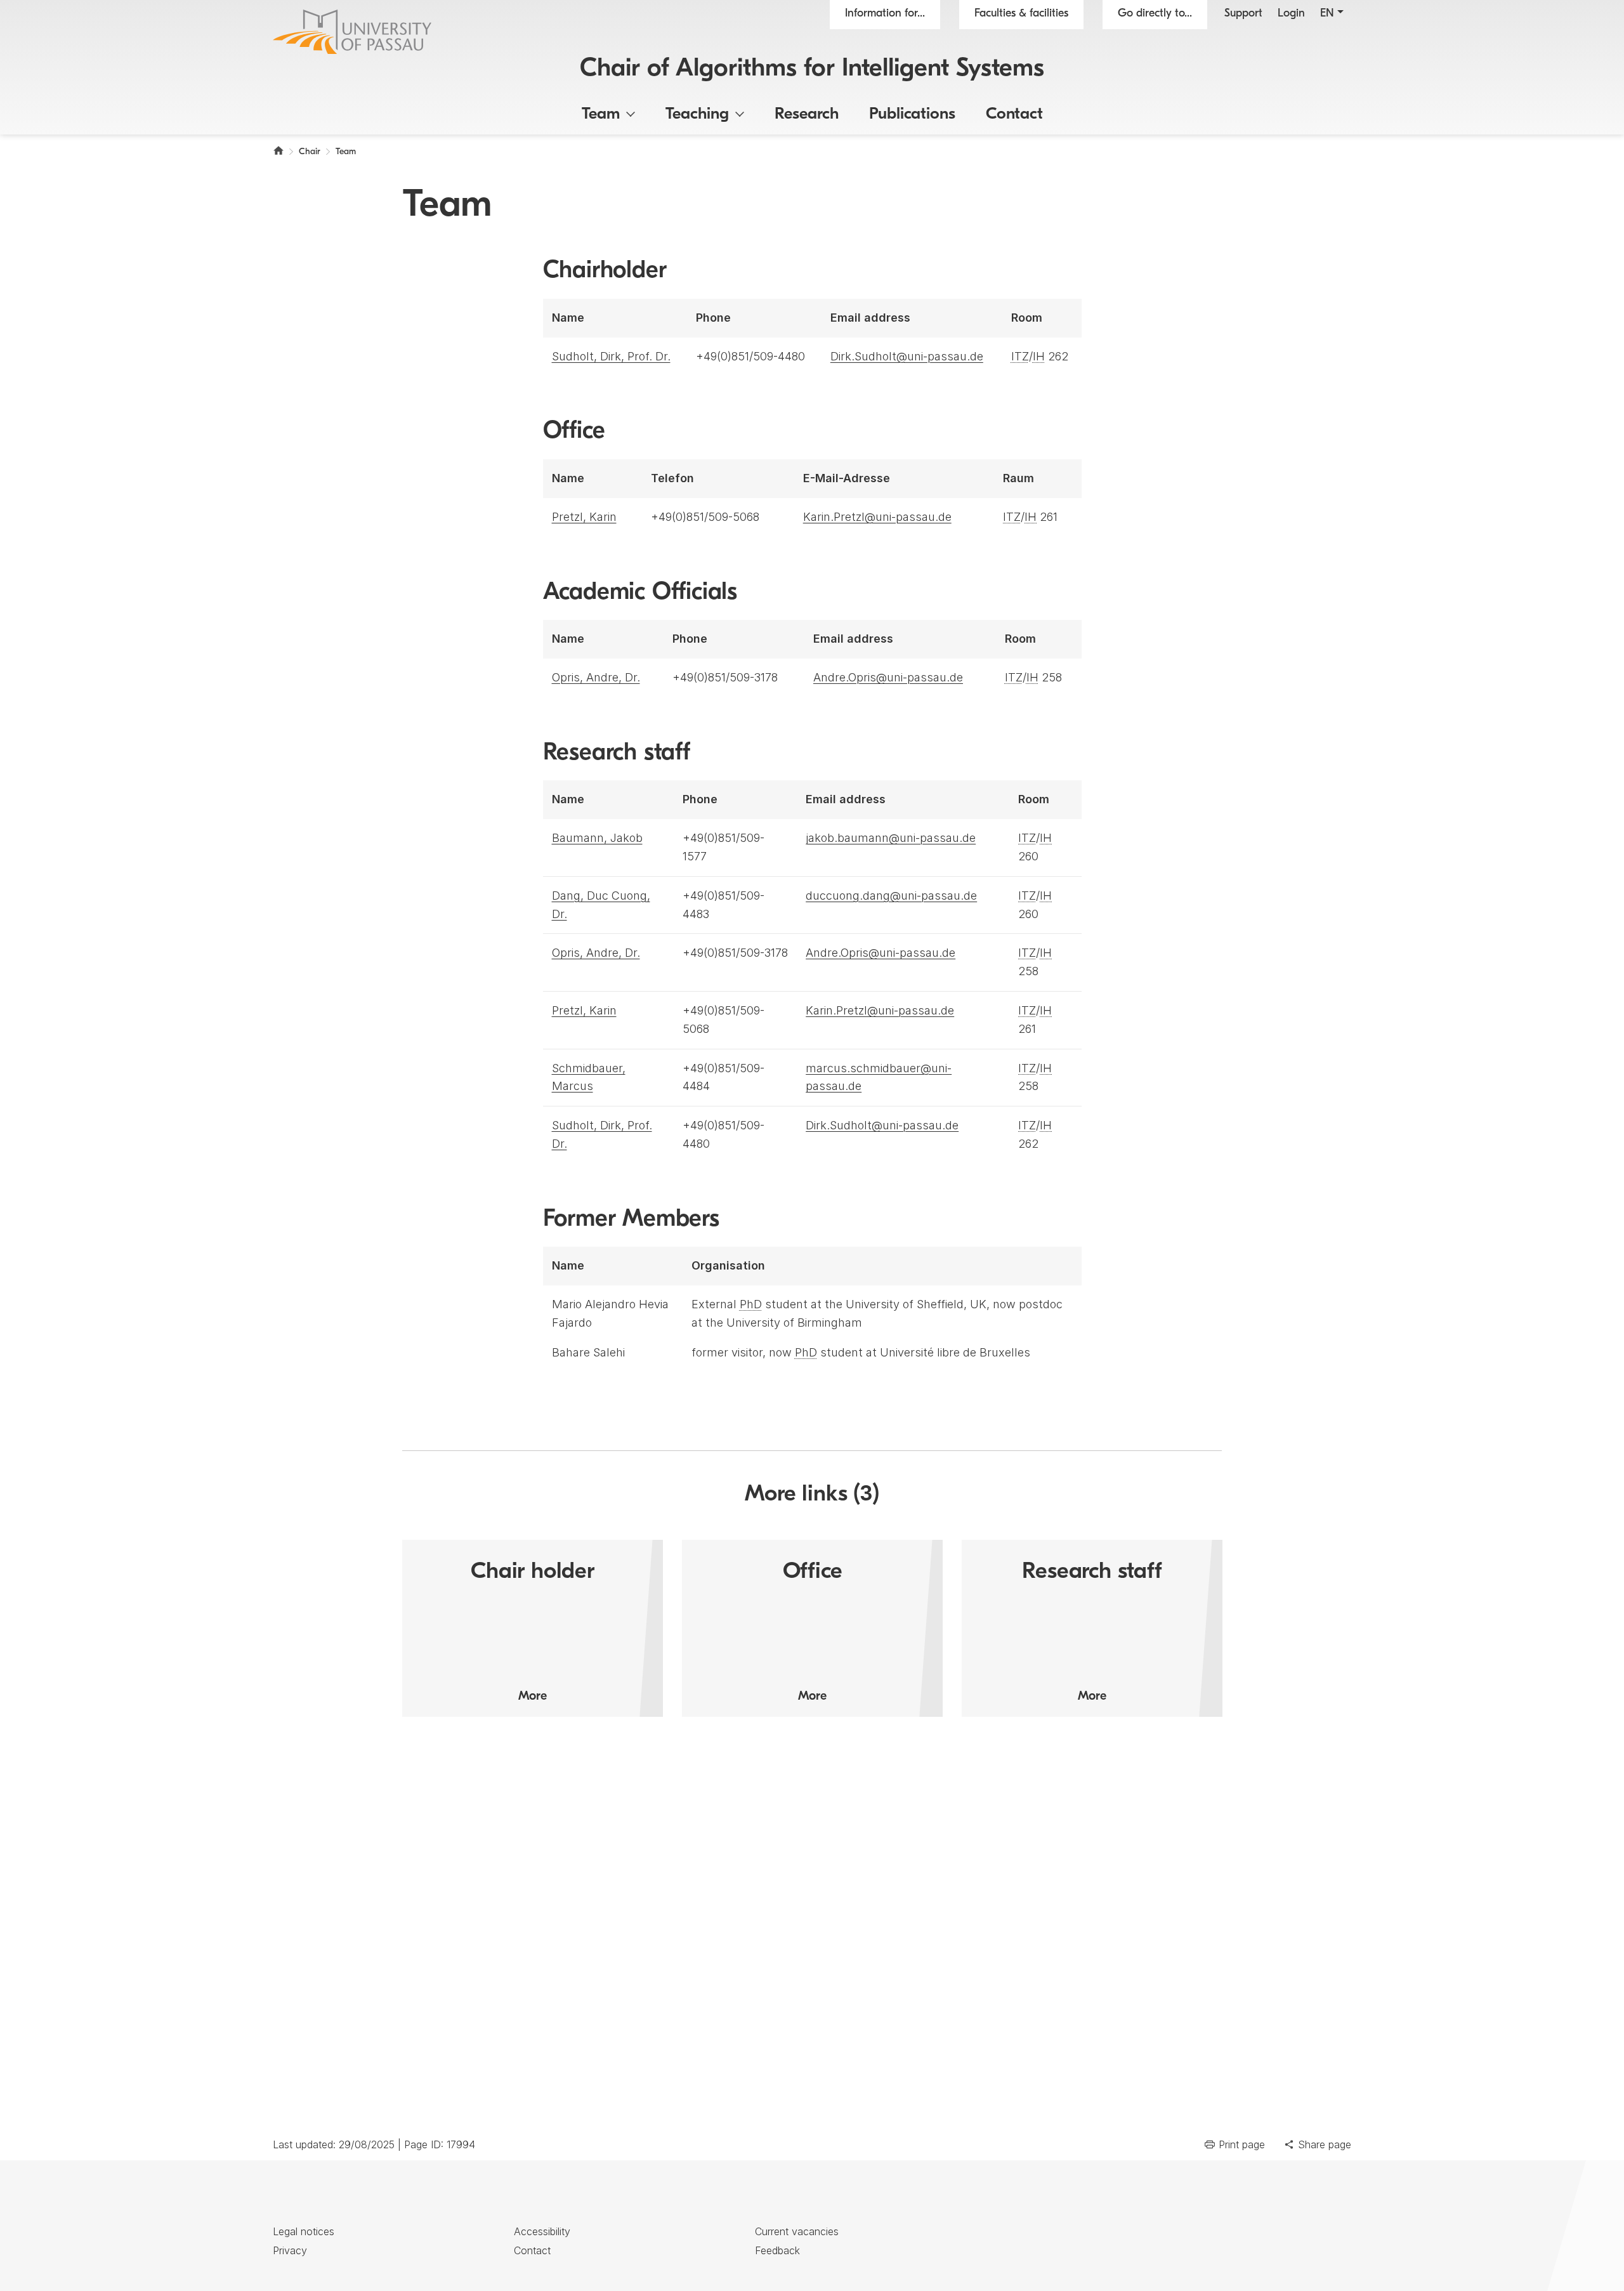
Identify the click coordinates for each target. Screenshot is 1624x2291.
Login (1291, 14)
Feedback (777, 2250)
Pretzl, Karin (584, 517)
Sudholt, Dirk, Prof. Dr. (611, 356)
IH (1039, 356)
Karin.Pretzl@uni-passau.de (877, 517)
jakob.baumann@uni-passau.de (891, 838)
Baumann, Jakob (597, 838)
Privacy (290, 2250)
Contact (1014, 115)
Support (1243, 14)
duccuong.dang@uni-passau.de (891, 896)
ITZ (1020, 356)
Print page (1242, 2144)
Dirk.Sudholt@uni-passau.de (907, 356)
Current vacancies (797, 2231)
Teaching (697, 115)
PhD (751, 1304)
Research (807, 115)
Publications (912, 115)
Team (601, 115)
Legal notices (304, 2231)
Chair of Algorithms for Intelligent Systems (812, 69)
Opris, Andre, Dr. (596, 677)
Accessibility (542, 2231)
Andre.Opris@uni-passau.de (888, 677)
